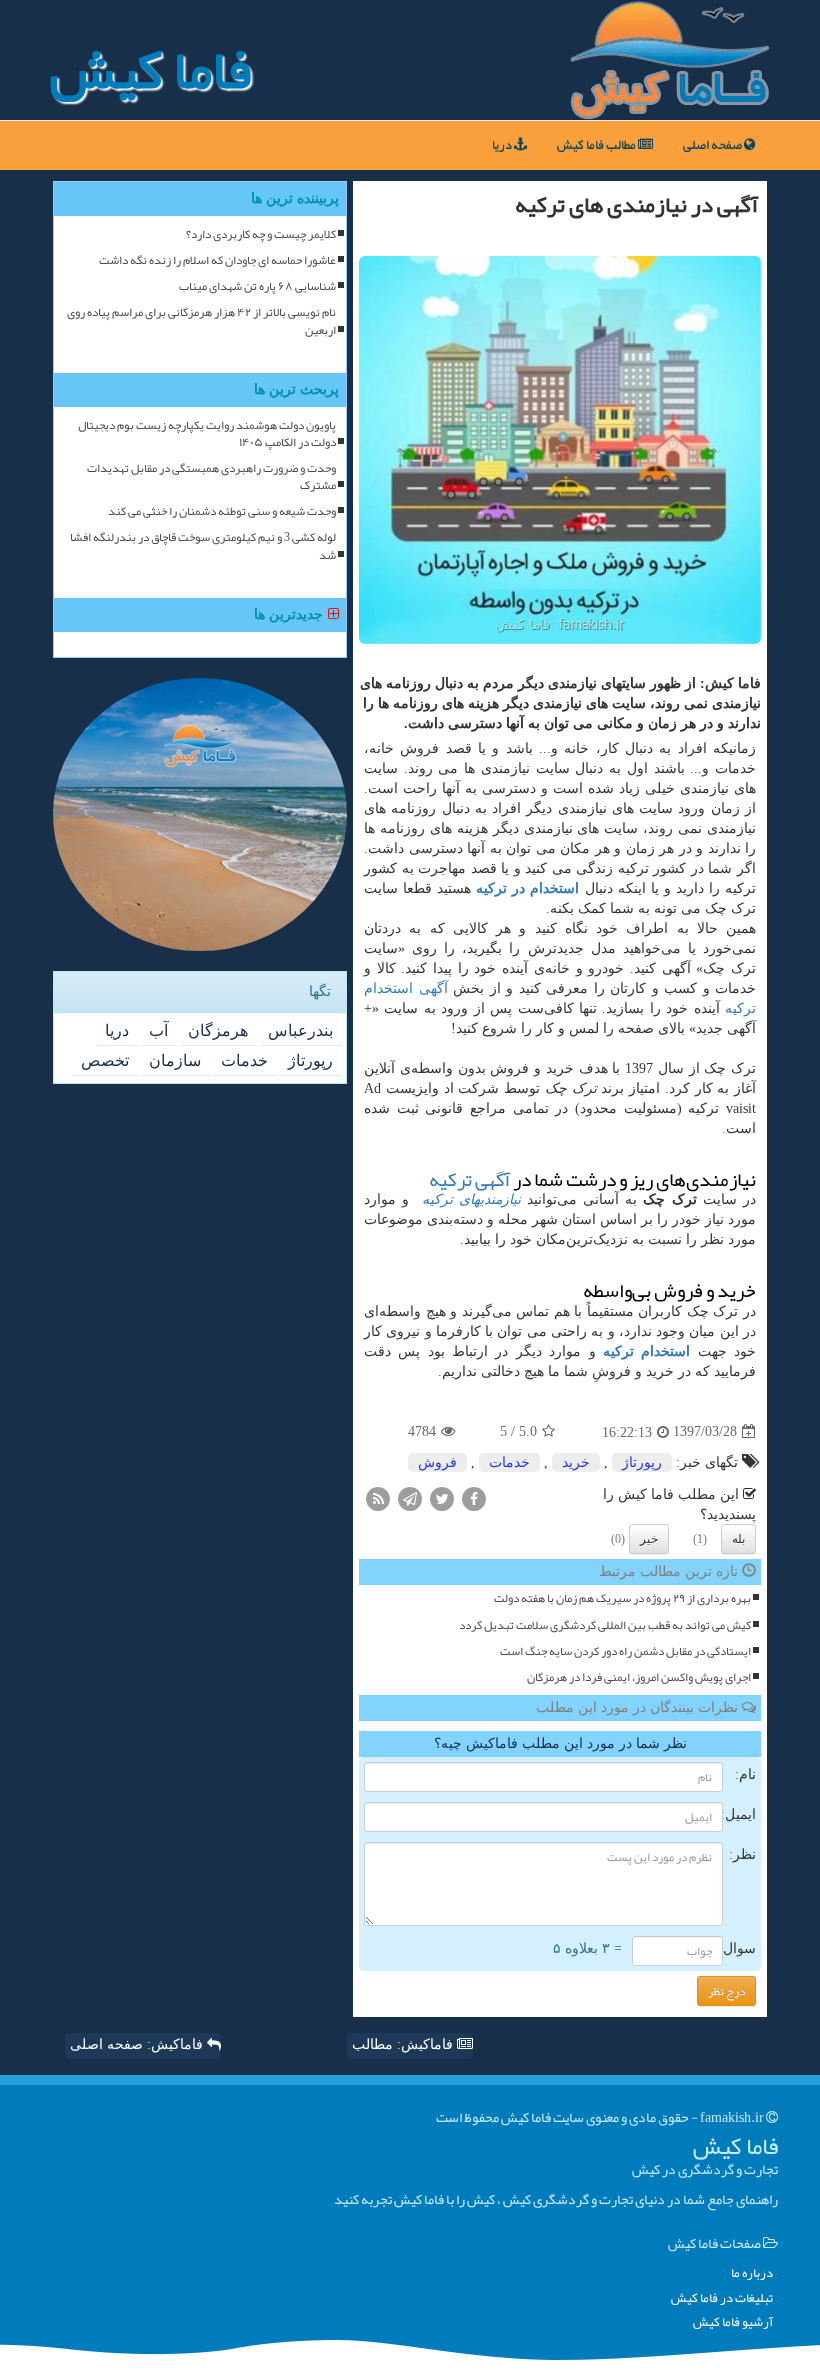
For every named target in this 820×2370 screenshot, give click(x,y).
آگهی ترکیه (469, 1179)
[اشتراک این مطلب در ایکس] (442, 1497)
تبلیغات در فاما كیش (722, 2298)
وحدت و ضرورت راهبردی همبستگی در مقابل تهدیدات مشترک (211, 477)
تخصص (105, 1060)
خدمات (509, 1462)
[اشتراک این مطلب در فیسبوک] (474, 1497)
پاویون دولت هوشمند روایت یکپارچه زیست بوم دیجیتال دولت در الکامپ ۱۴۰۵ (207, 434)
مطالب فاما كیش (597, 145)
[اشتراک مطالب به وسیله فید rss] (378, 1497)
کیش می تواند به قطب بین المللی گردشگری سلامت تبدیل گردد (605, 1625)
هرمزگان (218, 1030)
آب (158, 1030)
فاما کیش (150, 70)
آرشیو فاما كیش (733, 2322)
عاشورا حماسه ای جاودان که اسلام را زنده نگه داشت (217, 260)
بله (738, 1539)
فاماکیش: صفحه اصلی (138, 2044)
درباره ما (752, 2273)
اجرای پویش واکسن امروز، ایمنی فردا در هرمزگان (639, 1677)
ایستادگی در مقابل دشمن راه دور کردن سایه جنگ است (625, 1651)
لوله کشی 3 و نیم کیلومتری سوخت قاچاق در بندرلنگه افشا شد (203, 546)
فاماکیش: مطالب (404, 2044)
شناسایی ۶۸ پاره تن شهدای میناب (257, 286)
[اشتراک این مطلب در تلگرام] (410, 1497)
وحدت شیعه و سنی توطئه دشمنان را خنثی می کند (222, 511)
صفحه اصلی (713, 145)
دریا (503, 145)
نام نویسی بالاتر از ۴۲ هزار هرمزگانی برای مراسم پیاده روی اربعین (201, 321)
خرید (576, 1462)
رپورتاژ (642, 1462)
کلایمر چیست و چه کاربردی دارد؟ (261, 234)
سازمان (175, 1060)
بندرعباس (300, 1030)
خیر (649, 1539)
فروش (437, 1462)
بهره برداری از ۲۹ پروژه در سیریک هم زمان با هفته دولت (622, 1598)
